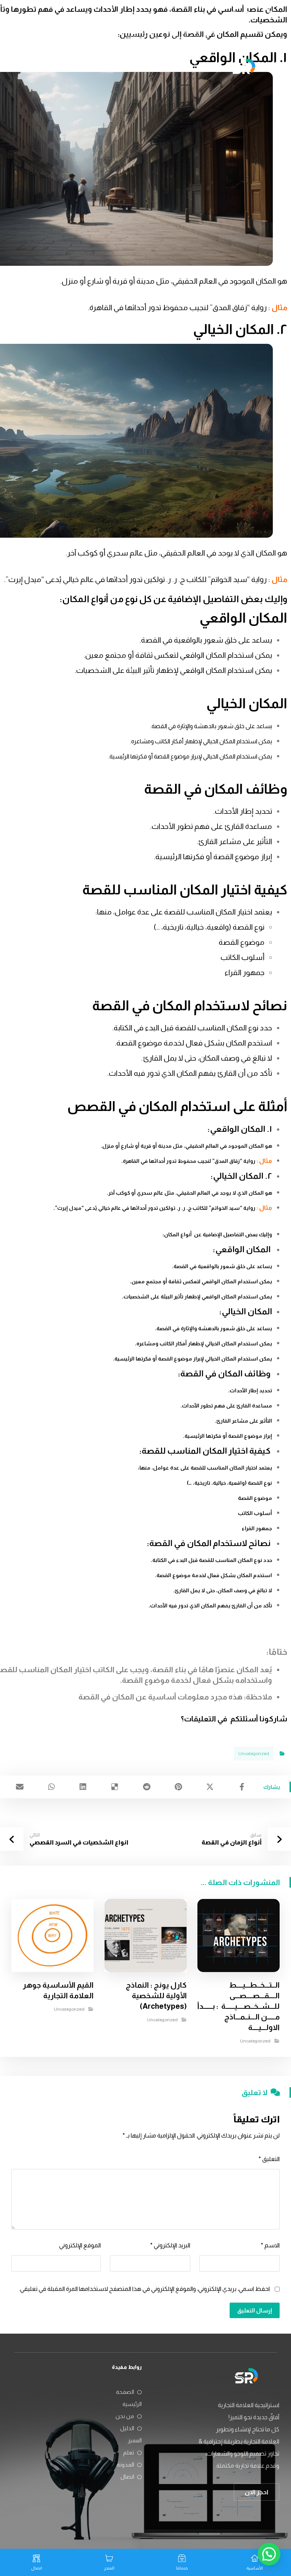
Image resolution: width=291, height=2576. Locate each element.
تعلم (129, 2452)
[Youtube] (234, 14)
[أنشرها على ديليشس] (115, 1787)
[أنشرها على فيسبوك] (242, 1787)
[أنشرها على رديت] (147, 1787)
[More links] (42, 67)
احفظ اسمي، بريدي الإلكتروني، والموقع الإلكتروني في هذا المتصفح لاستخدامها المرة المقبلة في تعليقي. (144, 2289)
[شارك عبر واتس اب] (52, 1787)
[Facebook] (271, 14)
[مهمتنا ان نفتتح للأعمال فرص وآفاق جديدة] (244, 66)
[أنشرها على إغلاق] (210, 1787)
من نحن (125, 2416)
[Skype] (271, 26)
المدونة (125, 2464)
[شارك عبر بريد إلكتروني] (20, 1787)
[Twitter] (246, 14)
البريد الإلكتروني (170, 2245)
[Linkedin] (258, 14)
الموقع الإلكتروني (80, 2245)
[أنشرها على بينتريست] (178, 1787)
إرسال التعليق (255, 2310)
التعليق (269, 2159)
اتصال (127, 2477)
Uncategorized (254, 1754)
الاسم (270, 2245)
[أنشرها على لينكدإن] (83, 1787)
